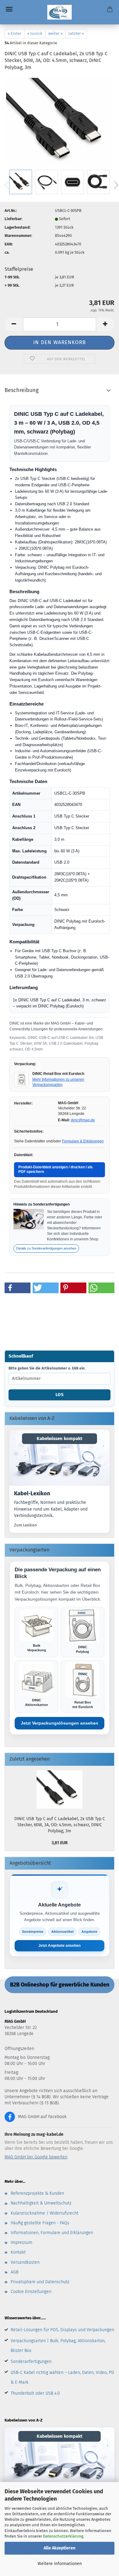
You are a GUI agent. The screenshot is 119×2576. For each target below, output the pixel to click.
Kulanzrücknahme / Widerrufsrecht (45, 2213)
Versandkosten (25, 2262)
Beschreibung (22, 390)
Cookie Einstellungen (31, 2292)
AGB (14, 2272)
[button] (14, 324)
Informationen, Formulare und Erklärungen (52, 2233)
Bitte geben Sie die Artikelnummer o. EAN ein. (47, 1368)
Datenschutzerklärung (63, 2536)
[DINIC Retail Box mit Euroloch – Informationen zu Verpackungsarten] (21, 1079)
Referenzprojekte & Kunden (37, 2193)
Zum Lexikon (25, 1525)
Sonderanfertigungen (31, 2362)
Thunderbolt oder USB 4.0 (35, 2393)
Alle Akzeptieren (60, 2548)
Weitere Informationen (60, 2564)
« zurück (35, 33)
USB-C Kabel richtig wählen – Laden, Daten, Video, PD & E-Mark (62, 2377)
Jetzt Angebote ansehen (60, 1946)
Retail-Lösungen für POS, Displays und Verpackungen (62, 2330)
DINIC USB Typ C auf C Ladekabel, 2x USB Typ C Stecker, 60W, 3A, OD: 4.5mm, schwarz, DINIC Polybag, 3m (60, 1825)
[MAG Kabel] (60, 12)
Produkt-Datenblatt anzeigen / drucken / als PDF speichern (56, 1170)
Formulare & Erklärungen (83, 1141)
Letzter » (76, 33)
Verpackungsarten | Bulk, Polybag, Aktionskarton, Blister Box (58, 2346)
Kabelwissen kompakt (60, 1439)
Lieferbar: (13, 219)
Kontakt (18, 2252)
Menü (9, 9)
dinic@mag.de (83, 1120)
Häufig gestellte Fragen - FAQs (40, 2223)
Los (60, 1395)
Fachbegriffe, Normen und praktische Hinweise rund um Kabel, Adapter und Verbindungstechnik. (51, 1509)
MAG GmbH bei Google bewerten (36, 2157)
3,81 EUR (60, 1843)
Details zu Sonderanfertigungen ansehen (46, 1248)
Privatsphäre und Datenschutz (40, 2282)
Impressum (22, 2242)
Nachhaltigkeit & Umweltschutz (41, 2203)
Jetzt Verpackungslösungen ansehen (60, 1723)
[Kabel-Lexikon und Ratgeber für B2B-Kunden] (60, 1458)
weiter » (55, 33)
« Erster (14, 33)
